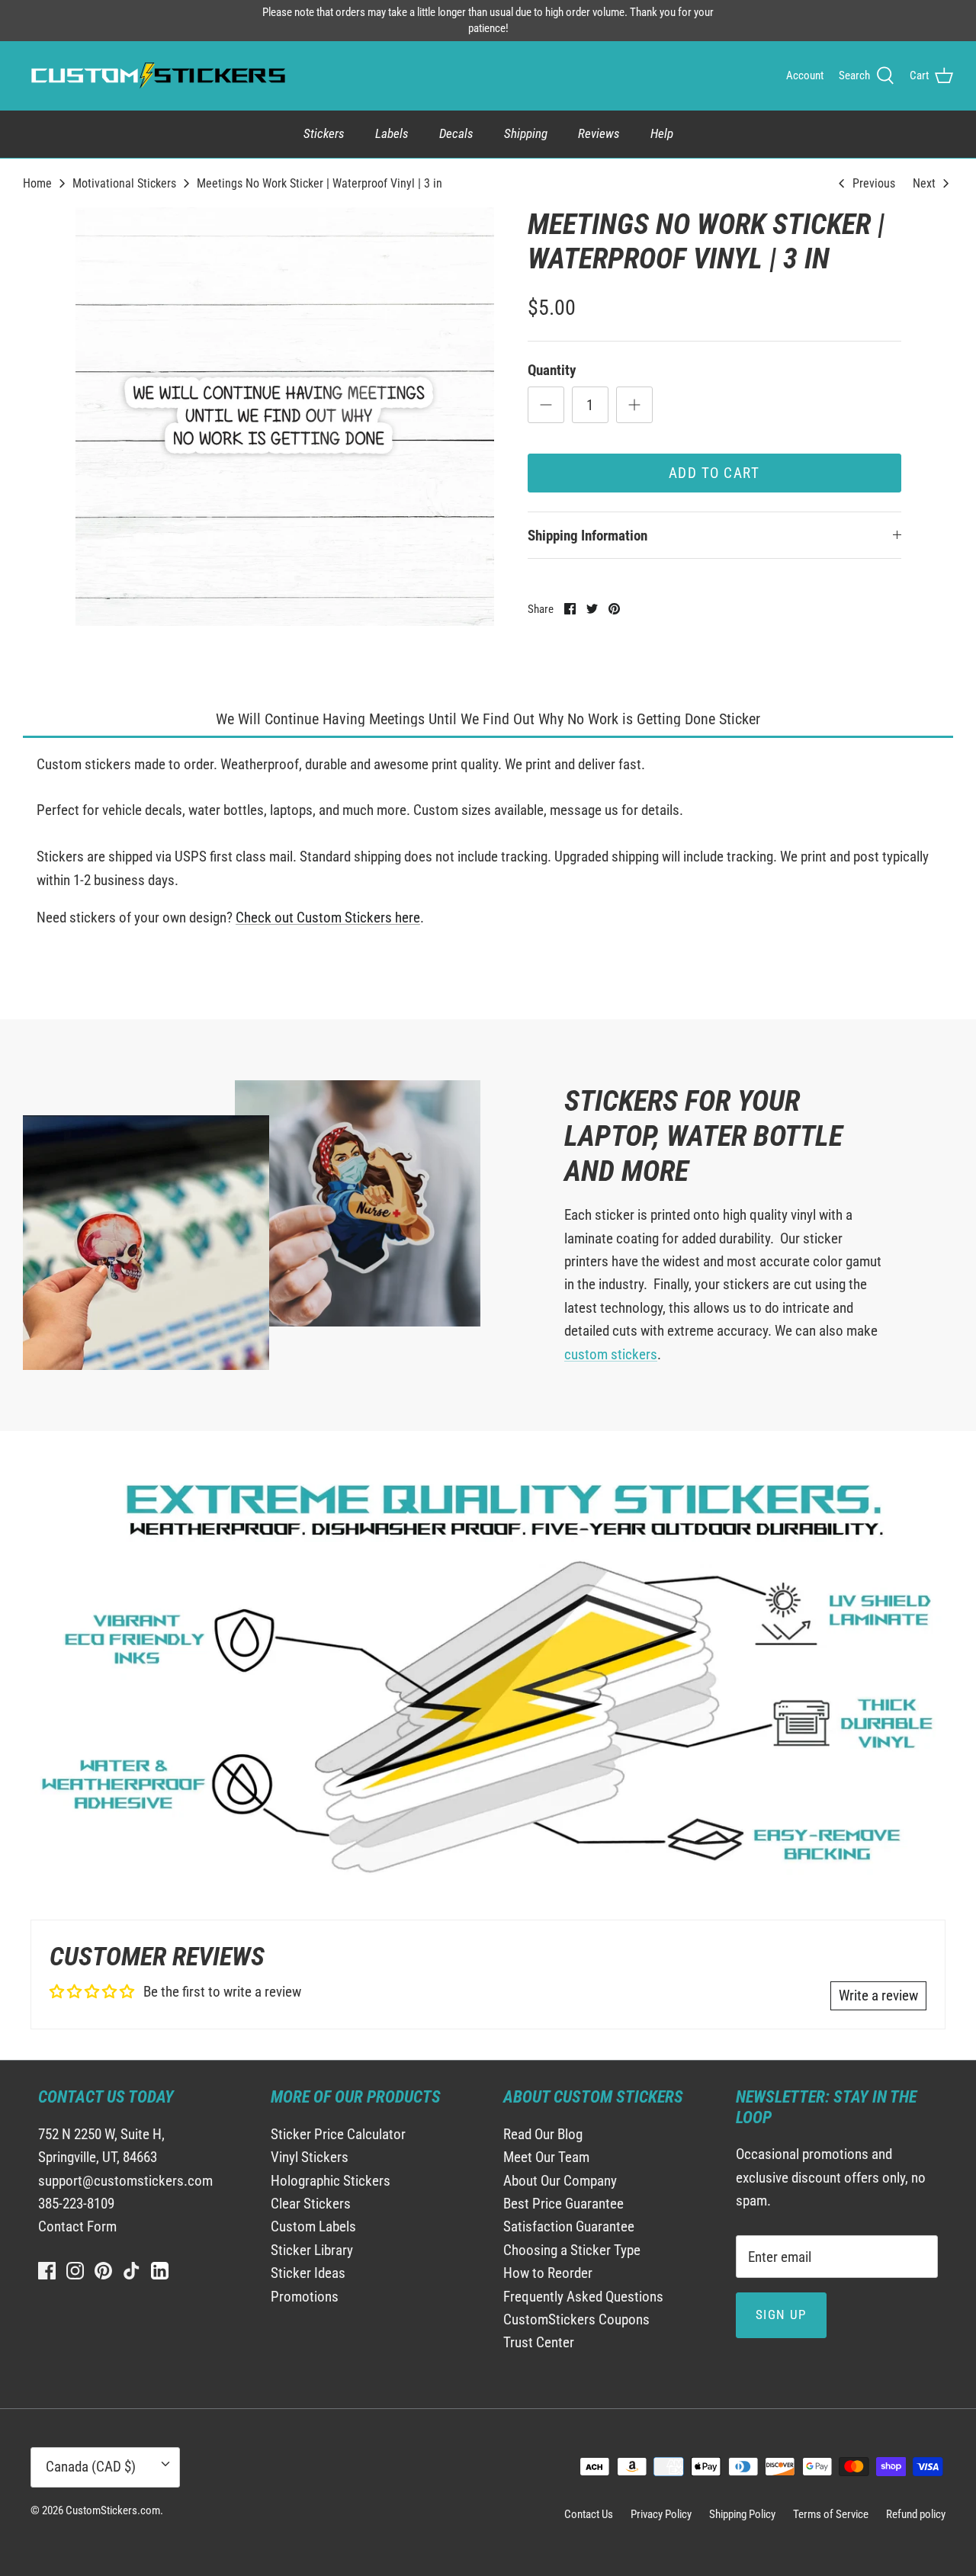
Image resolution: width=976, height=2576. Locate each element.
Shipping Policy (742, 2514)
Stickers (324, 133)
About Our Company (560, 2181)
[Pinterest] (103, 2271)
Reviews (599, 133)
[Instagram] (75, 2271)
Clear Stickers (311, 2204)
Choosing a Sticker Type (572, 2250)
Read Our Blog (543, 2134)
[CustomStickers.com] (156, 75)
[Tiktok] (132, 2271)
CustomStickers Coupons (576, 2319)
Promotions (305, 2297)
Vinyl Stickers (310, 2157)
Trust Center (539, 2342)
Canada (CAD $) (91, 2467)
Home (37, 183)
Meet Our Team (546, 2157)
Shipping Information (588, 536)
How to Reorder (548, 2273)
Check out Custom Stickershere (328, 917)
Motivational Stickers (124, 183)
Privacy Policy (661, 2514)
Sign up (781, 2315)
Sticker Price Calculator (338, 2134)
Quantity (552, 370)
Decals (456, 133)
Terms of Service (831, 2514)
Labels (392, 133)
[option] (285, 417)
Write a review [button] (878, 1995)
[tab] (488, 720)
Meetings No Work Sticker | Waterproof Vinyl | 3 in (319, 183)
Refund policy (916, 2514)
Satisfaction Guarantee (569, 2226)
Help (662, 133)
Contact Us (589, 2514)
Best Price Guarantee (563, 2204)
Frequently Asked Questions (583, 2297)
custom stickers (611, 1354)
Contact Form (77, 2226)
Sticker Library (312, 2250)
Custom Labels (313, 2226)
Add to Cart (714, 473)
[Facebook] (47, 2271)
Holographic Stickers (331, 2181)
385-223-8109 (76, 2204)
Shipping (526, 133)
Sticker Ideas (308, 2273)
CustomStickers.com (113, 2510)
